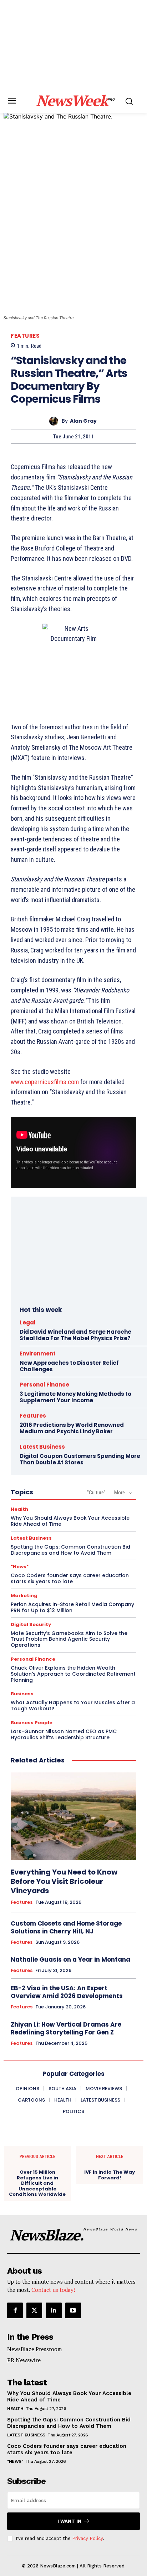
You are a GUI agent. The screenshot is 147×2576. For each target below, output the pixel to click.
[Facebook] (15, 2310)
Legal (28, 1322)
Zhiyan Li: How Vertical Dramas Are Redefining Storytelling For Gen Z (66, 2028)
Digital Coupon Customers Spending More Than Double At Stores (80, 1459)
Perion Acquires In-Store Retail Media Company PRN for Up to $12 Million (72, 1607)
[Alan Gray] (55, 421)
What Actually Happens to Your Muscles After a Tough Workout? (73, 1705)
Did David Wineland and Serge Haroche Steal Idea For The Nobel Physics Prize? (75, 1335)
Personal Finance (44, 1385)
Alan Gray (83, 421)
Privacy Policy (87, 2538)
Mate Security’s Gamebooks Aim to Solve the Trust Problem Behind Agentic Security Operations (69, 1639)
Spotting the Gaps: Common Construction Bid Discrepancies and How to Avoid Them (70, 1550)
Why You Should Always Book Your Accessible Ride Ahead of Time (70, 1521)
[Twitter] (34, 2310)
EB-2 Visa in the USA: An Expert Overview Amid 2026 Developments (67, 1992)
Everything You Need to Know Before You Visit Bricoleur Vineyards (64, 1881)
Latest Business (42, 1447)
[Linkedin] (54, 2310)
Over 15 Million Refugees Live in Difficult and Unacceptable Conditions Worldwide (37, 2183)
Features (25, 336)
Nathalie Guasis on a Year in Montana (70, 1959)
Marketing (24, 1596)
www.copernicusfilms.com (45, 1082)
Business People (32, 1723)
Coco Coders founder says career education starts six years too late (70, 1578)
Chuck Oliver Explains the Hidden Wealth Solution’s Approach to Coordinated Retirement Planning (73, 1674)
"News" (20, 1567)
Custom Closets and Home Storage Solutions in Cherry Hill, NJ (66, 1927)
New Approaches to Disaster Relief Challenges (69, 1366)
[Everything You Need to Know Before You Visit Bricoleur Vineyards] (73, 1816)
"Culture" (96, 1493)
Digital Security (31, 1624)
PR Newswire (24, 2360)
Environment (38, 1354)
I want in (69, 2521)
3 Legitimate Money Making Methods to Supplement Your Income (75, 1397)
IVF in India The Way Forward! (110, 2175)
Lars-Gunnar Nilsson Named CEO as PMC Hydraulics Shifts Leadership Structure (64, 1734)
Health (19, 1509)
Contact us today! (53, 2290)
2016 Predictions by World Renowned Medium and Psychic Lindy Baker (72, 1428)
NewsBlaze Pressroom (34, 2349)
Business (22, 1694)
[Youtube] (73, 2310)
